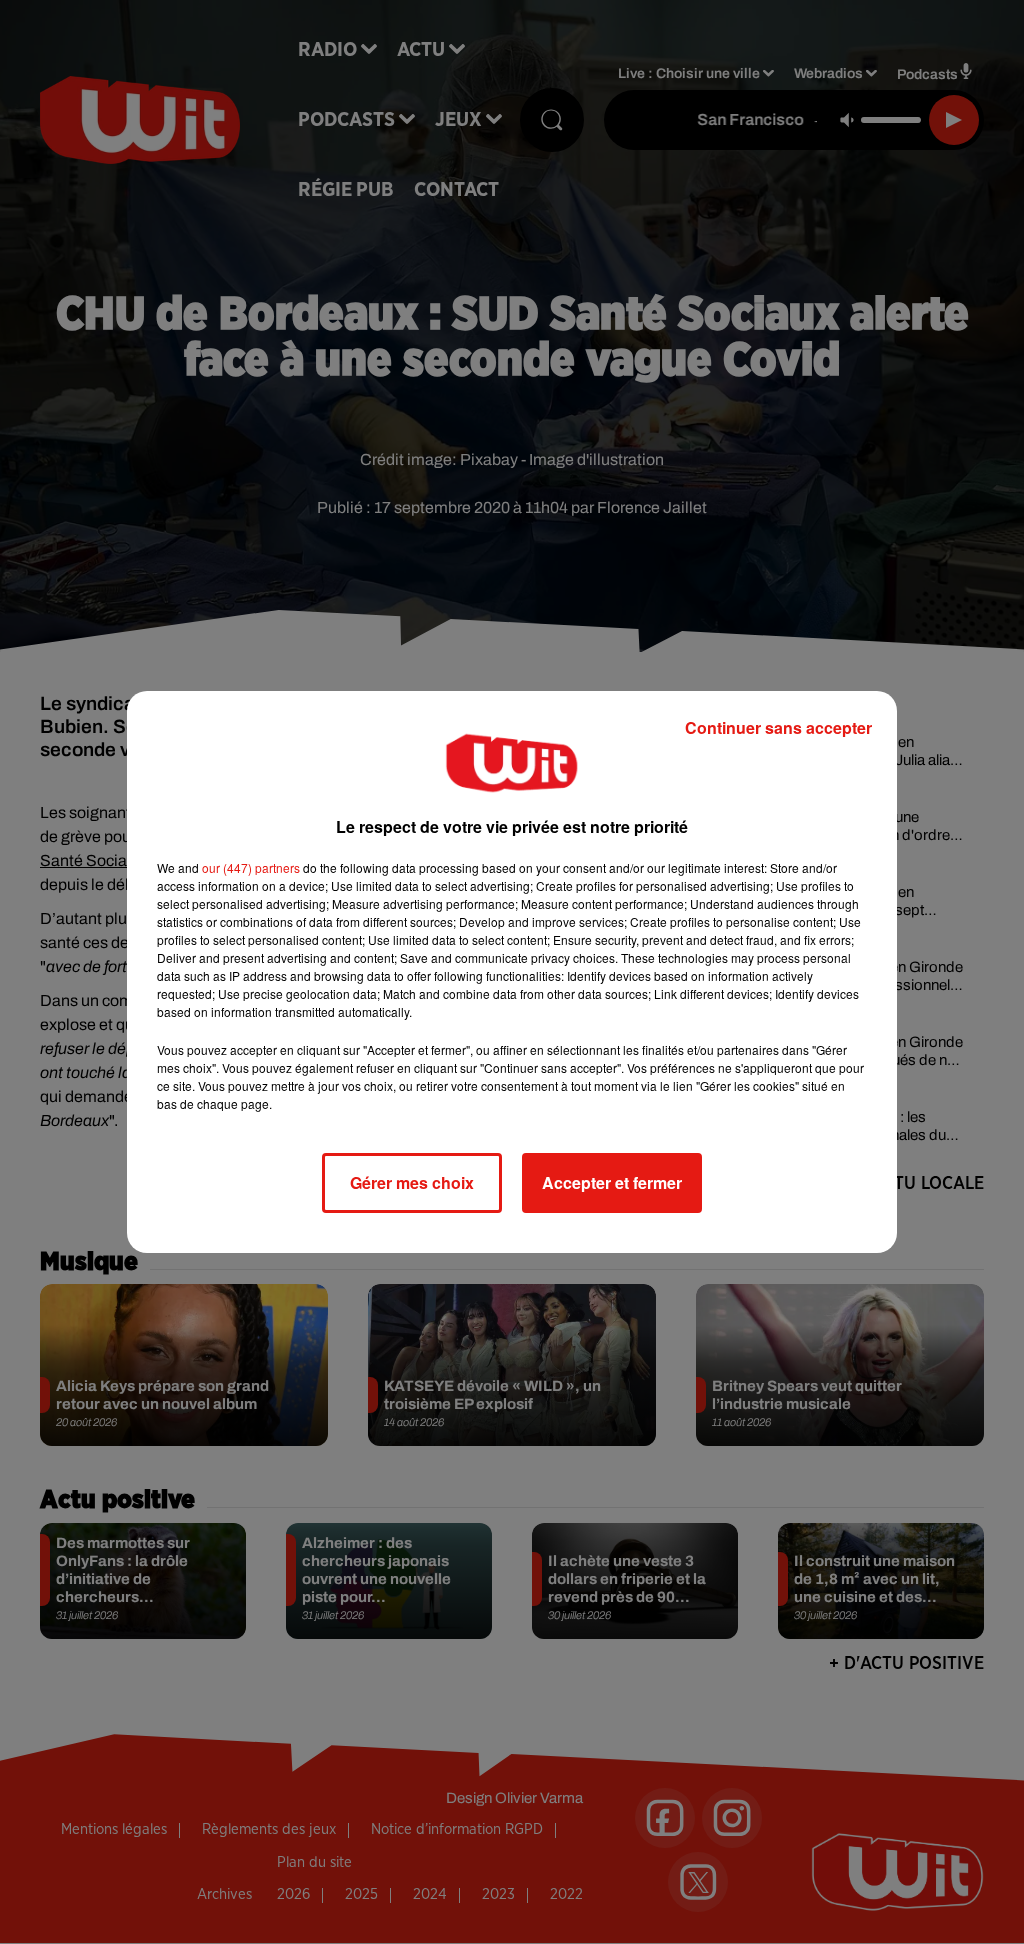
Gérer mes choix (412, 1182)
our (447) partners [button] (251, 867)
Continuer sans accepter (778, 727)
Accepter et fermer (612, 1182)
